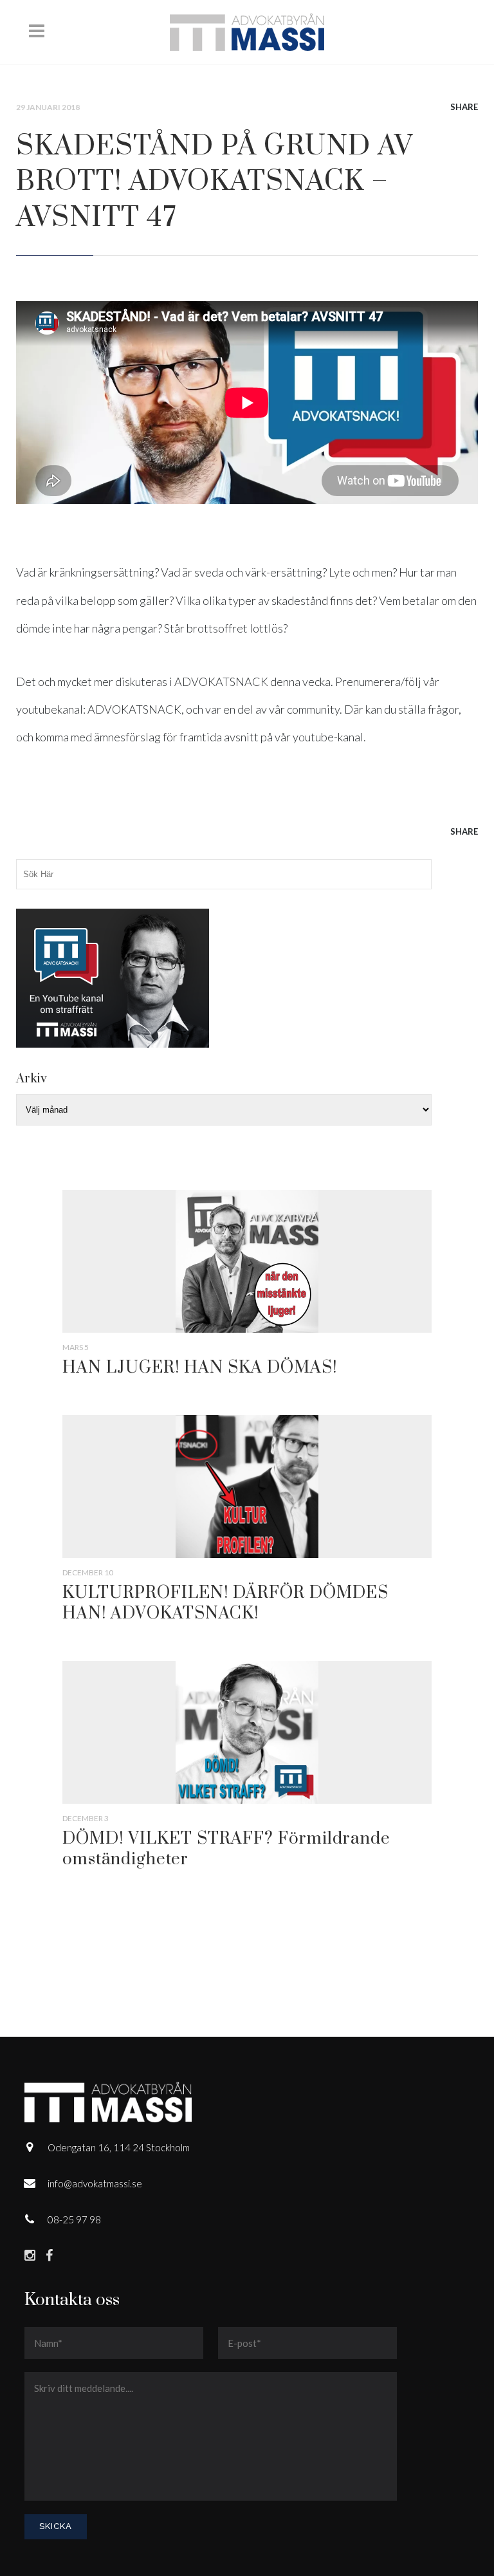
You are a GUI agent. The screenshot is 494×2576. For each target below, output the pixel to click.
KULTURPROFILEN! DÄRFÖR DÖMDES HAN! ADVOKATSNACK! (225, 1603)
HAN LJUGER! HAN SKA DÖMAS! (200, 1368)
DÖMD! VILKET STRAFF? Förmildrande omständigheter (226, 1849)
